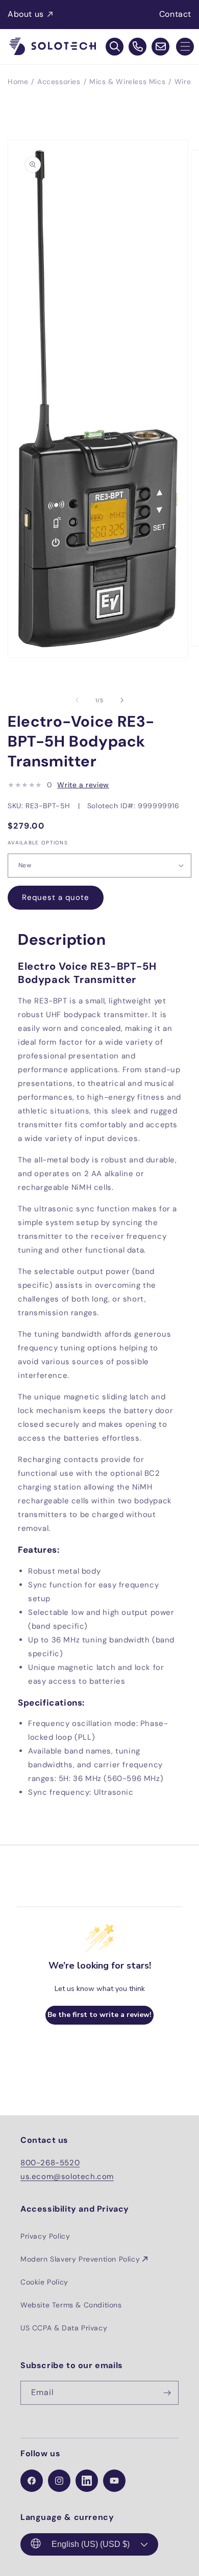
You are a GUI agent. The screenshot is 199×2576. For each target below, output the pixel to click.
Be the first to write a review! (99, 2015)
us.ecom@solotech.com (67, 2176)
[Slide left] (77, 700)
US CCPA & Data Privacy (64, 2328)
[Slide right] (122, 700)
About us (26, 14)
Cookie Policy (44, 2282)
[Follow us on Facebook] (32, 2481)
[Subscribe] (167, 2393)
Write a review (83, 785)
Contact (175, 14)
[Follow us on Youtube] (114, 2481)
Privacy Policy (45, 2236)
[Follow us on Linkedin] (87, 2481)
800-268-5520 (50, 2163)
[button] (185, 47)
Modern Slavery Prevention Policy (80, 2259)
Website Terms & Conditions (71, 2305)
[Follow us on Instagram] (59, 2481)
